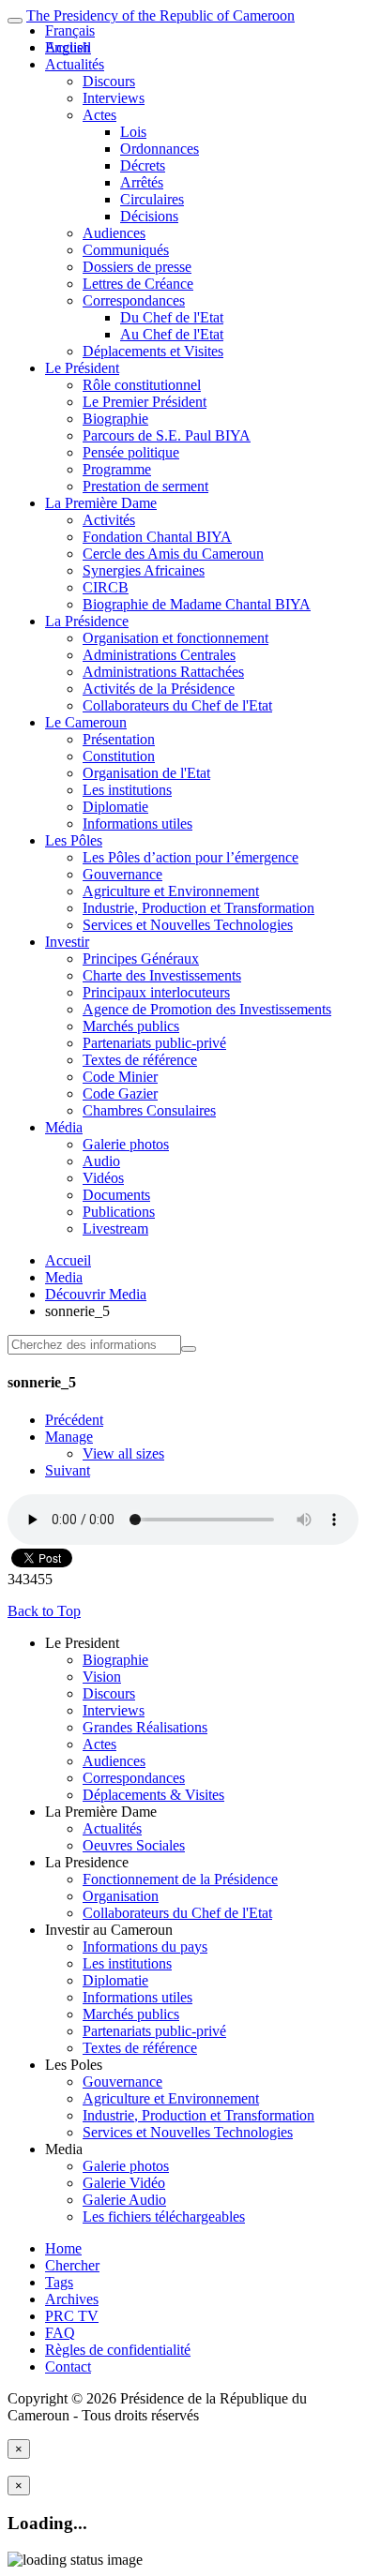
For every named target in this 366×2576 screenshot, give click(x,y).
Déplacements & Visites (153, 1795)
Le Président (82, 368)
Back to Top (44, 1611)
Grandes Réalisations (145, 1727)
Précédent (74, 1420)
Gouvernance (122, 874)
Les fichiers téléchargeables (164, 2217)
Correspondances (134, 300)
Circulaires (152, 199)
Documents (116, 1195)
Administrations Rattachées (163, 672)
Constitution (119, 756)
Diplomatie (115, 807)
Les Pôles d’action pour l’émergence (191, 857)
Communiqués (126, 250)
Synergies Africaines (144, 570)
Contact (68, 2366)
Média (64, 1127)
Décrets (143, 165)
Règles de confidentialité (118, 2350)
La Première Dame (101, 503)
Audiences (114, 233)
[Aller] (189, 1349)
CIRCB (106, 587)
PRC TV (72, 2316)
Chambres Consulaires (149, 1110)
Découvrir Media (96, 1294)
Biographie (115, 419)
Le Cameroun (86, 722)
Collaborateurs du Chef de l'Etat (177, 705)
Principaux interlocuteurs (156, 992)
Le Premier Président (145, 402)
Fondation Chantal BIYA (157, 537)
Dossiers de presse (137, 267)
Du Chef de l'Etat (172, 317)
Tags (59, 2282)
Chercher (72, 2265)
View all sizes (123, 1453)
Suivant (68, 1470)
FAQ (60, 2333)
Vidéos (103, 1178)
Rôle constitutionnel (142, 385)
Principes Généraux (141, 959)
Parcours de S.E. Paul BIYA (167, 435)
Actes (99, 115)
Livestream (115, 1228)
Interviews (114, 98)
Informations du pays (145, 1947)
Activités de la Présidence (159, 689)
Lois (133, 132)
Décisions (149, 216)
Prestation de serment (145, 486)
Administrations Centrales (159, 655)
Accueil (68, 1260)
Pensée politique (131, 452)
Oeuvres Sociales (134, 1845)
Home (63, 2248)
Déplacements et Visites (153, 351)
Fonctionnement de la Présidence (180, 1879)
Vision (102, 1677)
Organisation (121, 1896)
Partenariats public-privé (154, 1043)
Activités (109, 520)
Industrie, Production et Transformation (198, 908)
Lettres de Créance (138, 284)
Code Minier (120, 1077)
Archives (72, 2299)
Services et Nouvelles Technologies (188, 925)
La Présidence (87, 621)
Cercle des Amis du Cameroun (173, 554)
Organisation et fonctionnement (175, 638)
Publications (119, 1212)
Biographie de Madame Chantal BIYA (197, 604)
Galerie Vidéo (124, 2183)
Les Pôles (74, 840)
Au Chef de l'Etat (172, 334)
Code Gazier (120, 1093)
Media (64, 1277)
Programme (117, 469)
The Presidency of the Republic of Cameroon (160, 15)
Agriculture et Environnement (171, 891)
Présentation (119, 739)
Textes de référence (140, 1060)
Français (70, 30)
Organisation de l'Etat (146, 773)
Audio (101, 1161)
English (68, 47)
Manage (69, 1437)
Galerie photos (126, 1144)
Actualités (75, 64)
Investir (67, 942)
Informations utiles (137, 824)
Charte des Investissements (162, 975)
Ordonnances (160, 149)
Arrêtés (142, 182)
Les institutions (127, 790)
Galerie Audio (124, 2200)
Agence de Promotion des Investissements (207, 1009)
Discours (109, 81)
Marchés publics (131, 1026)
